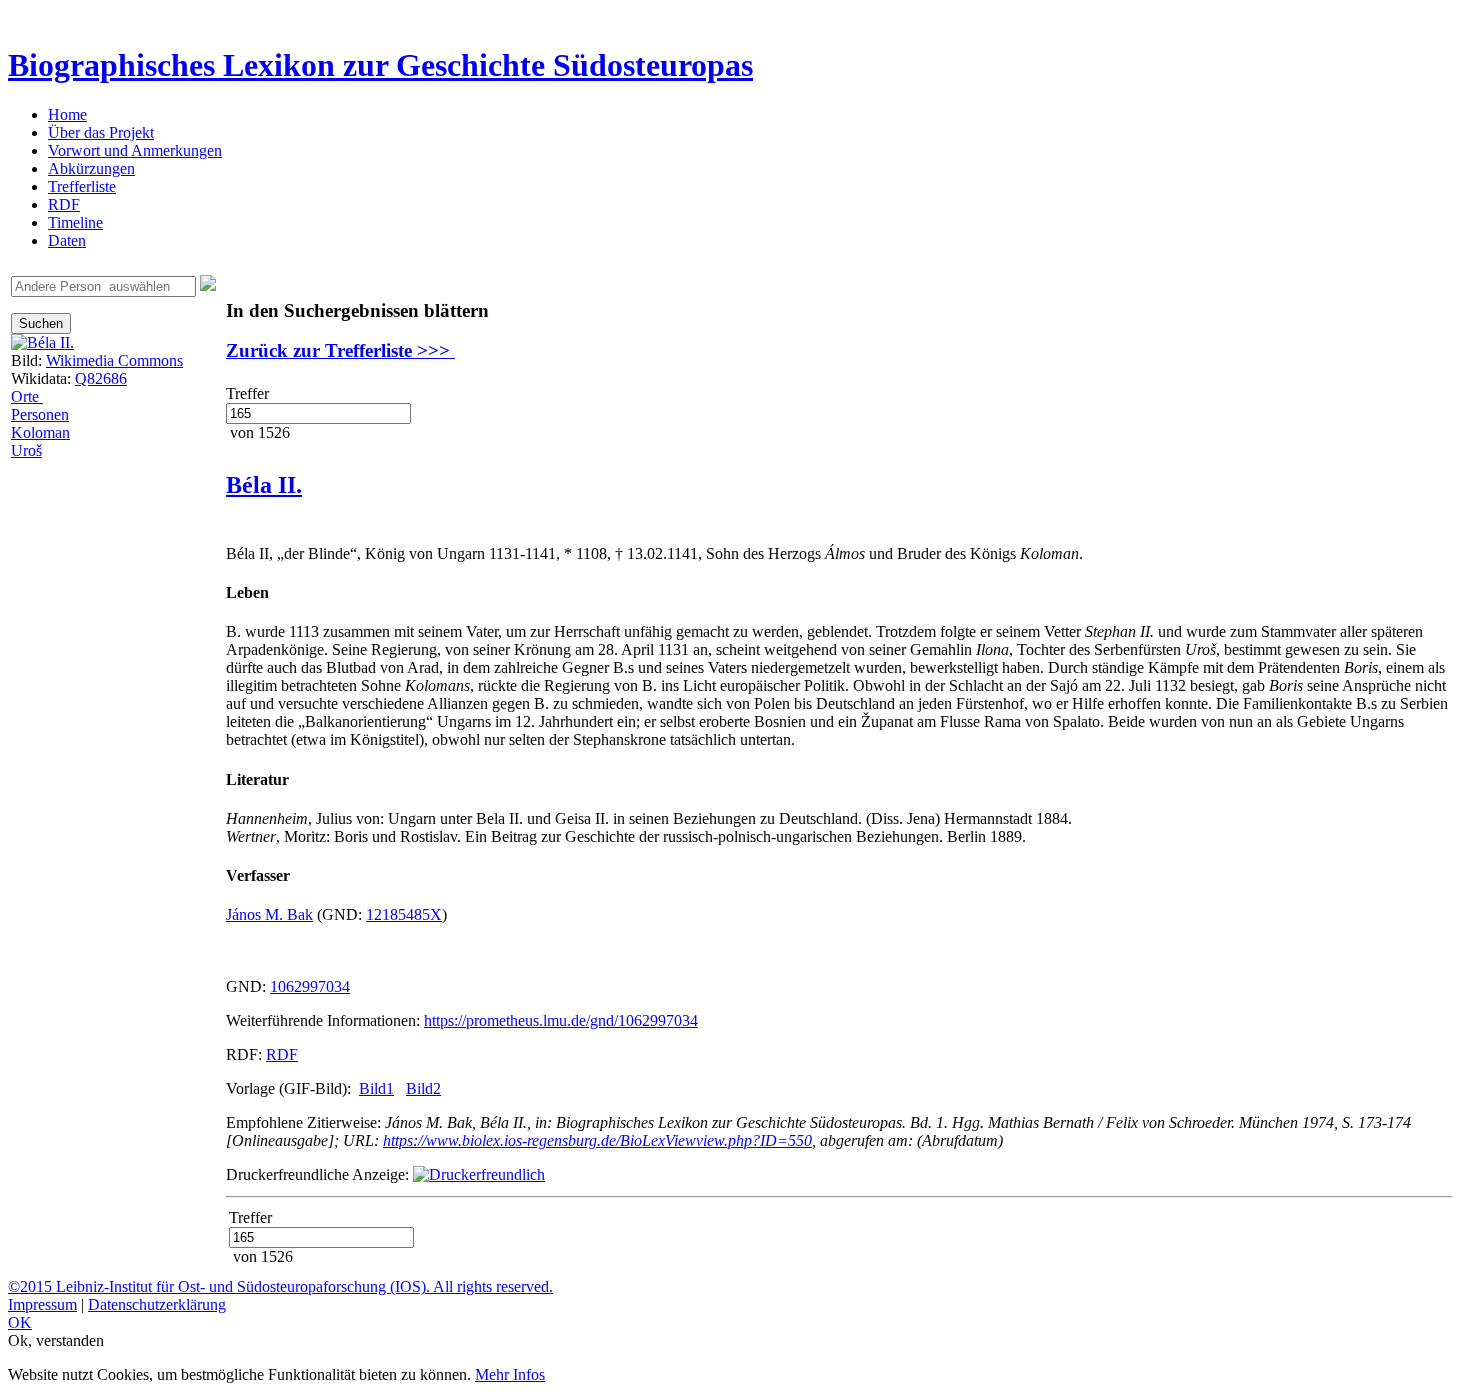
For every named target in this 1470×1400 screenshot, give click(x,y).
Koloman (40, 432)
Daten (67, 240)
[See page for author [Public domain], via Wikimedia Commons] (42, 342)
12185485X (404, 914)
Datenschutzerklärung (157, 1304)
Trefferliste (82, 186)
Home (67, 114)
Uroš (26, 450)
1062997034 (310, 986)
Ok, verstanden (56, 1340)
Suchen (41, 323)
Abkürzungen (91, 168)
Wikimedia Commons (114, 360)
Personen (40, 414)
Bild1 (376, 1088)
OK (20, 1322)
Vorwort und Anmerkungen (135, 150)
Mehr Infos (510, 1374)
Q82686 (101, 378)
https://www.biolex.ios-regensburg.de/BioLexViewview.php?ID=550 (597, 1140)
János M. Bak (269, 914)
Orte (27, 396)
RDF (64, 204)
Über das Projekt (101, 132)
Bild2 (423, 1088)
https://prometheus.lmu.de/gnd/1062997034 (561, 1020)
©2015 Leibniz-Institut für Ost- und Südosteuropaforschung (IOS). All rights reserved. (280, 1286)
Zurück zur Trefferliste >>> (340, 350)
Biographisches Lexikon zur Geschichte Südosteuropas (380, 65)
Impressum (42, 1304)
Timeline (75, 222)
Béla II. (264, 485)
